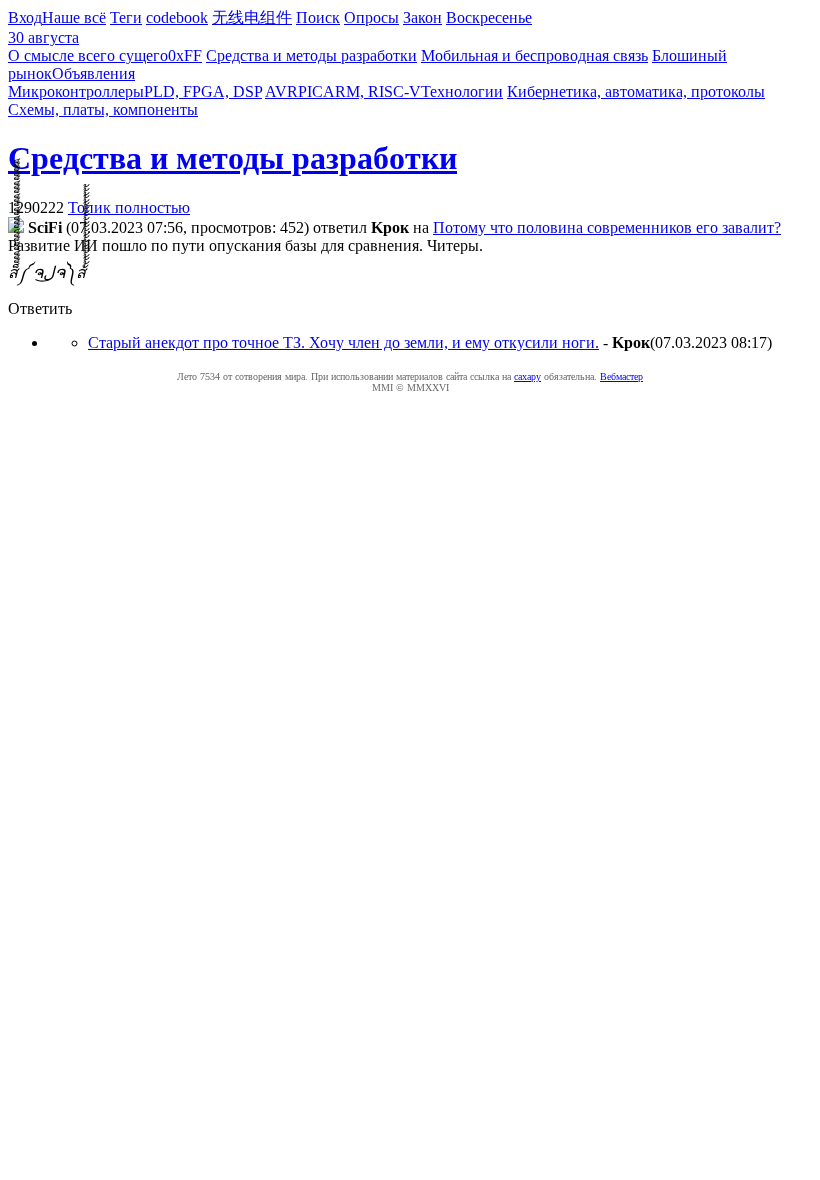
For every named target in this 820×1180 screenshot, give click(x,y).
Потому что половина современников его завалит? (607, 227)
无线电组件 (252, 17)
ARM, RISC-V (372, 91)
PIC (310, 91)
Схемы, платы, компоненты (103, 109)
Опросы (371, 17)
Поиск (318, 17)
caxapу (527, 376)
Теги (126, 17)
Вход (25, 17)
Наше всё (74, 17)
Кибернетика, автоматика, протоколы (636, 91)
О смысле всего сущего (88, 55)
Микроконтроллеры (76, 91)
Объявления (93, 73)
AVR (281, 91)
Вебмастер (621, 376)
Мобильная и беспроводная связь (534, 55)
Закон (422, 17)
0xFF (185, 55)
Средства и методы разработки (311, 55)
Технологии (462, 91)
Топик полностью (129, 207)
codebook (177, 17)
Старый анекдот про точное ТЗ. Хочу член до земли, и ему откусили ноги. (343, 342)
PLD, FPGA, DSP (203, 91)
